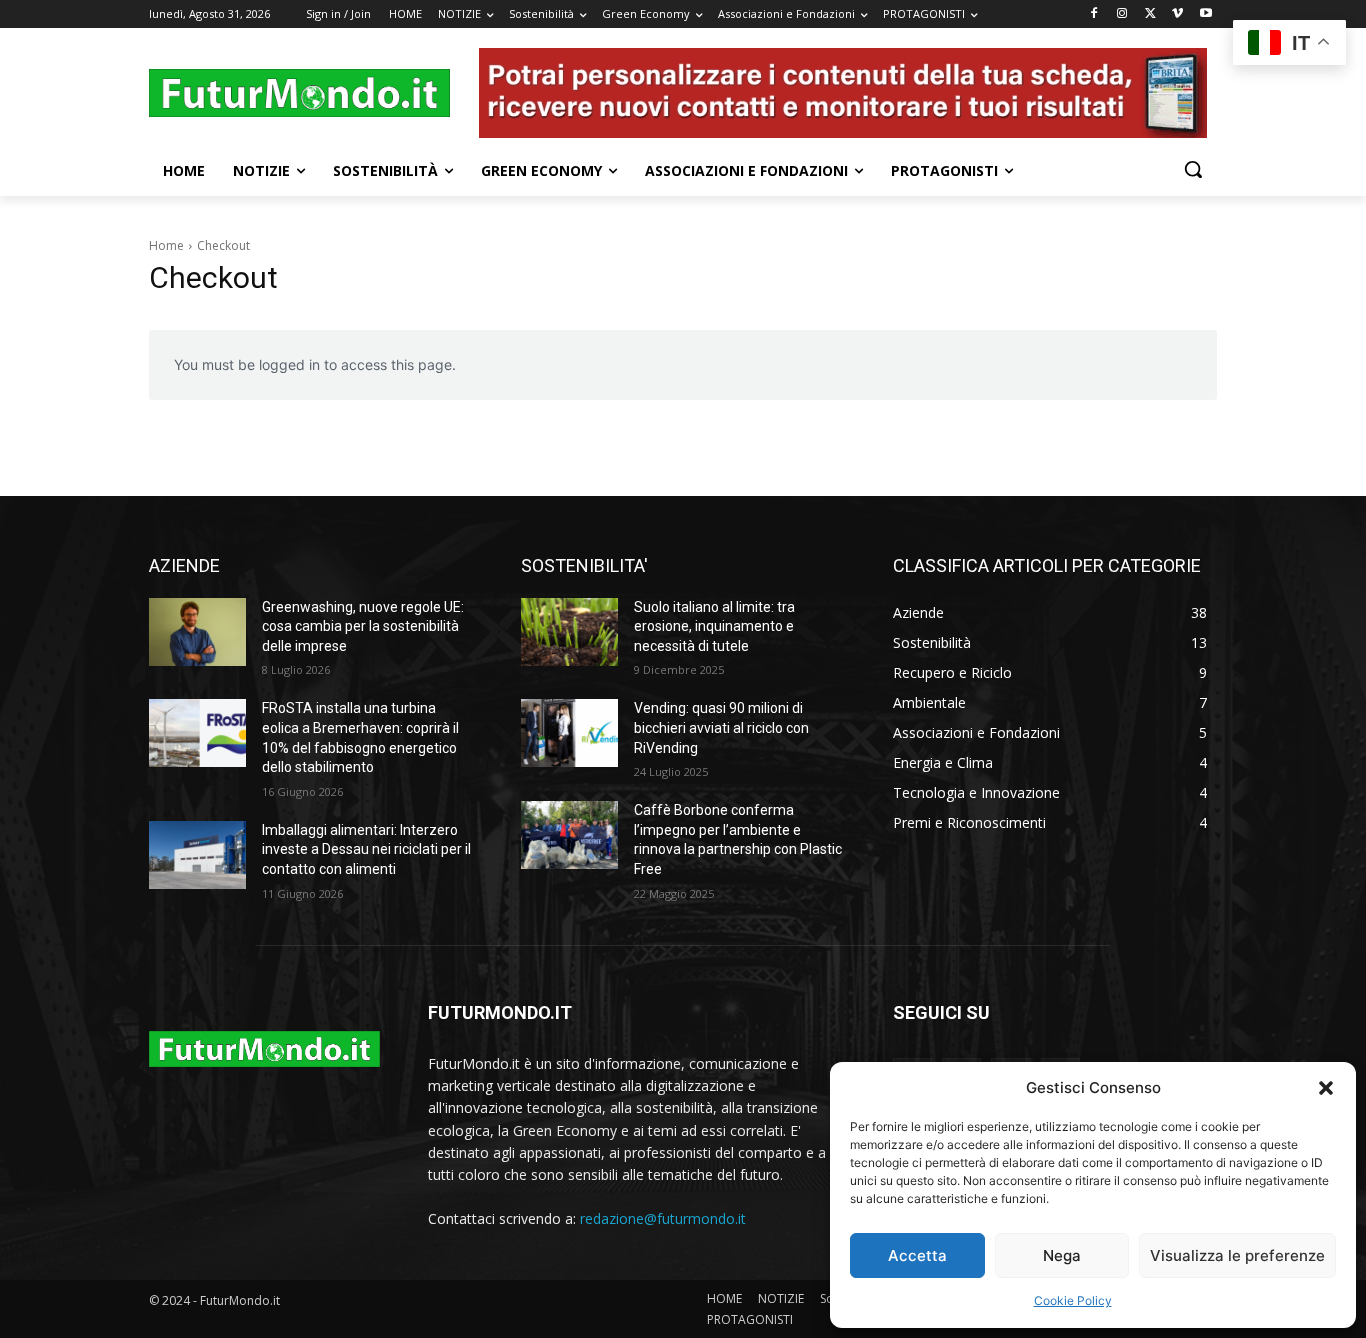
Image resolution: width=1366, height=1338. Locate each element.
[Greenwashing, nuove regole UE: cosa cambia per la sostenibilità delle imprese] (197, 632)
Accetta (917, 1255)
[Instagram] (1122, 14)
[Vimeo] (1177, 14)
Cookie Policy (1073, 1300)
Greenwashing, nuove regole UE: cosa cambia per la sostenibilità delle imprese (363, 626)
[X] (1150, 14)
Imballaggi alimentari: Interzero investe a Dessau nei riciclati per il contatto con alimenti (366, 849)
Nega (1062, 1255)
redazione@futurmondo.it (663, 1218)
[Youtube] (1205, 14)
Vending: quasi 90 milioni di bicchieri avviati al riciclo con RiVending (721, 727)
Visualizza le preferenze (1237, 1255)
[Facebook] (1094, 14)
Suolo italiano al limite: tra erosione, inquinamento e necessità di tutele (714, 626)
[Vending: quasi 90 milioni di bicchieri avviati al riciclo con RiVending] (569, 733)
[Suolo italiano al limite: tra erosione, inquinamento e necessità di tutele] (569, 632)
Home (166, 245)
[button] (1326, 1088)
